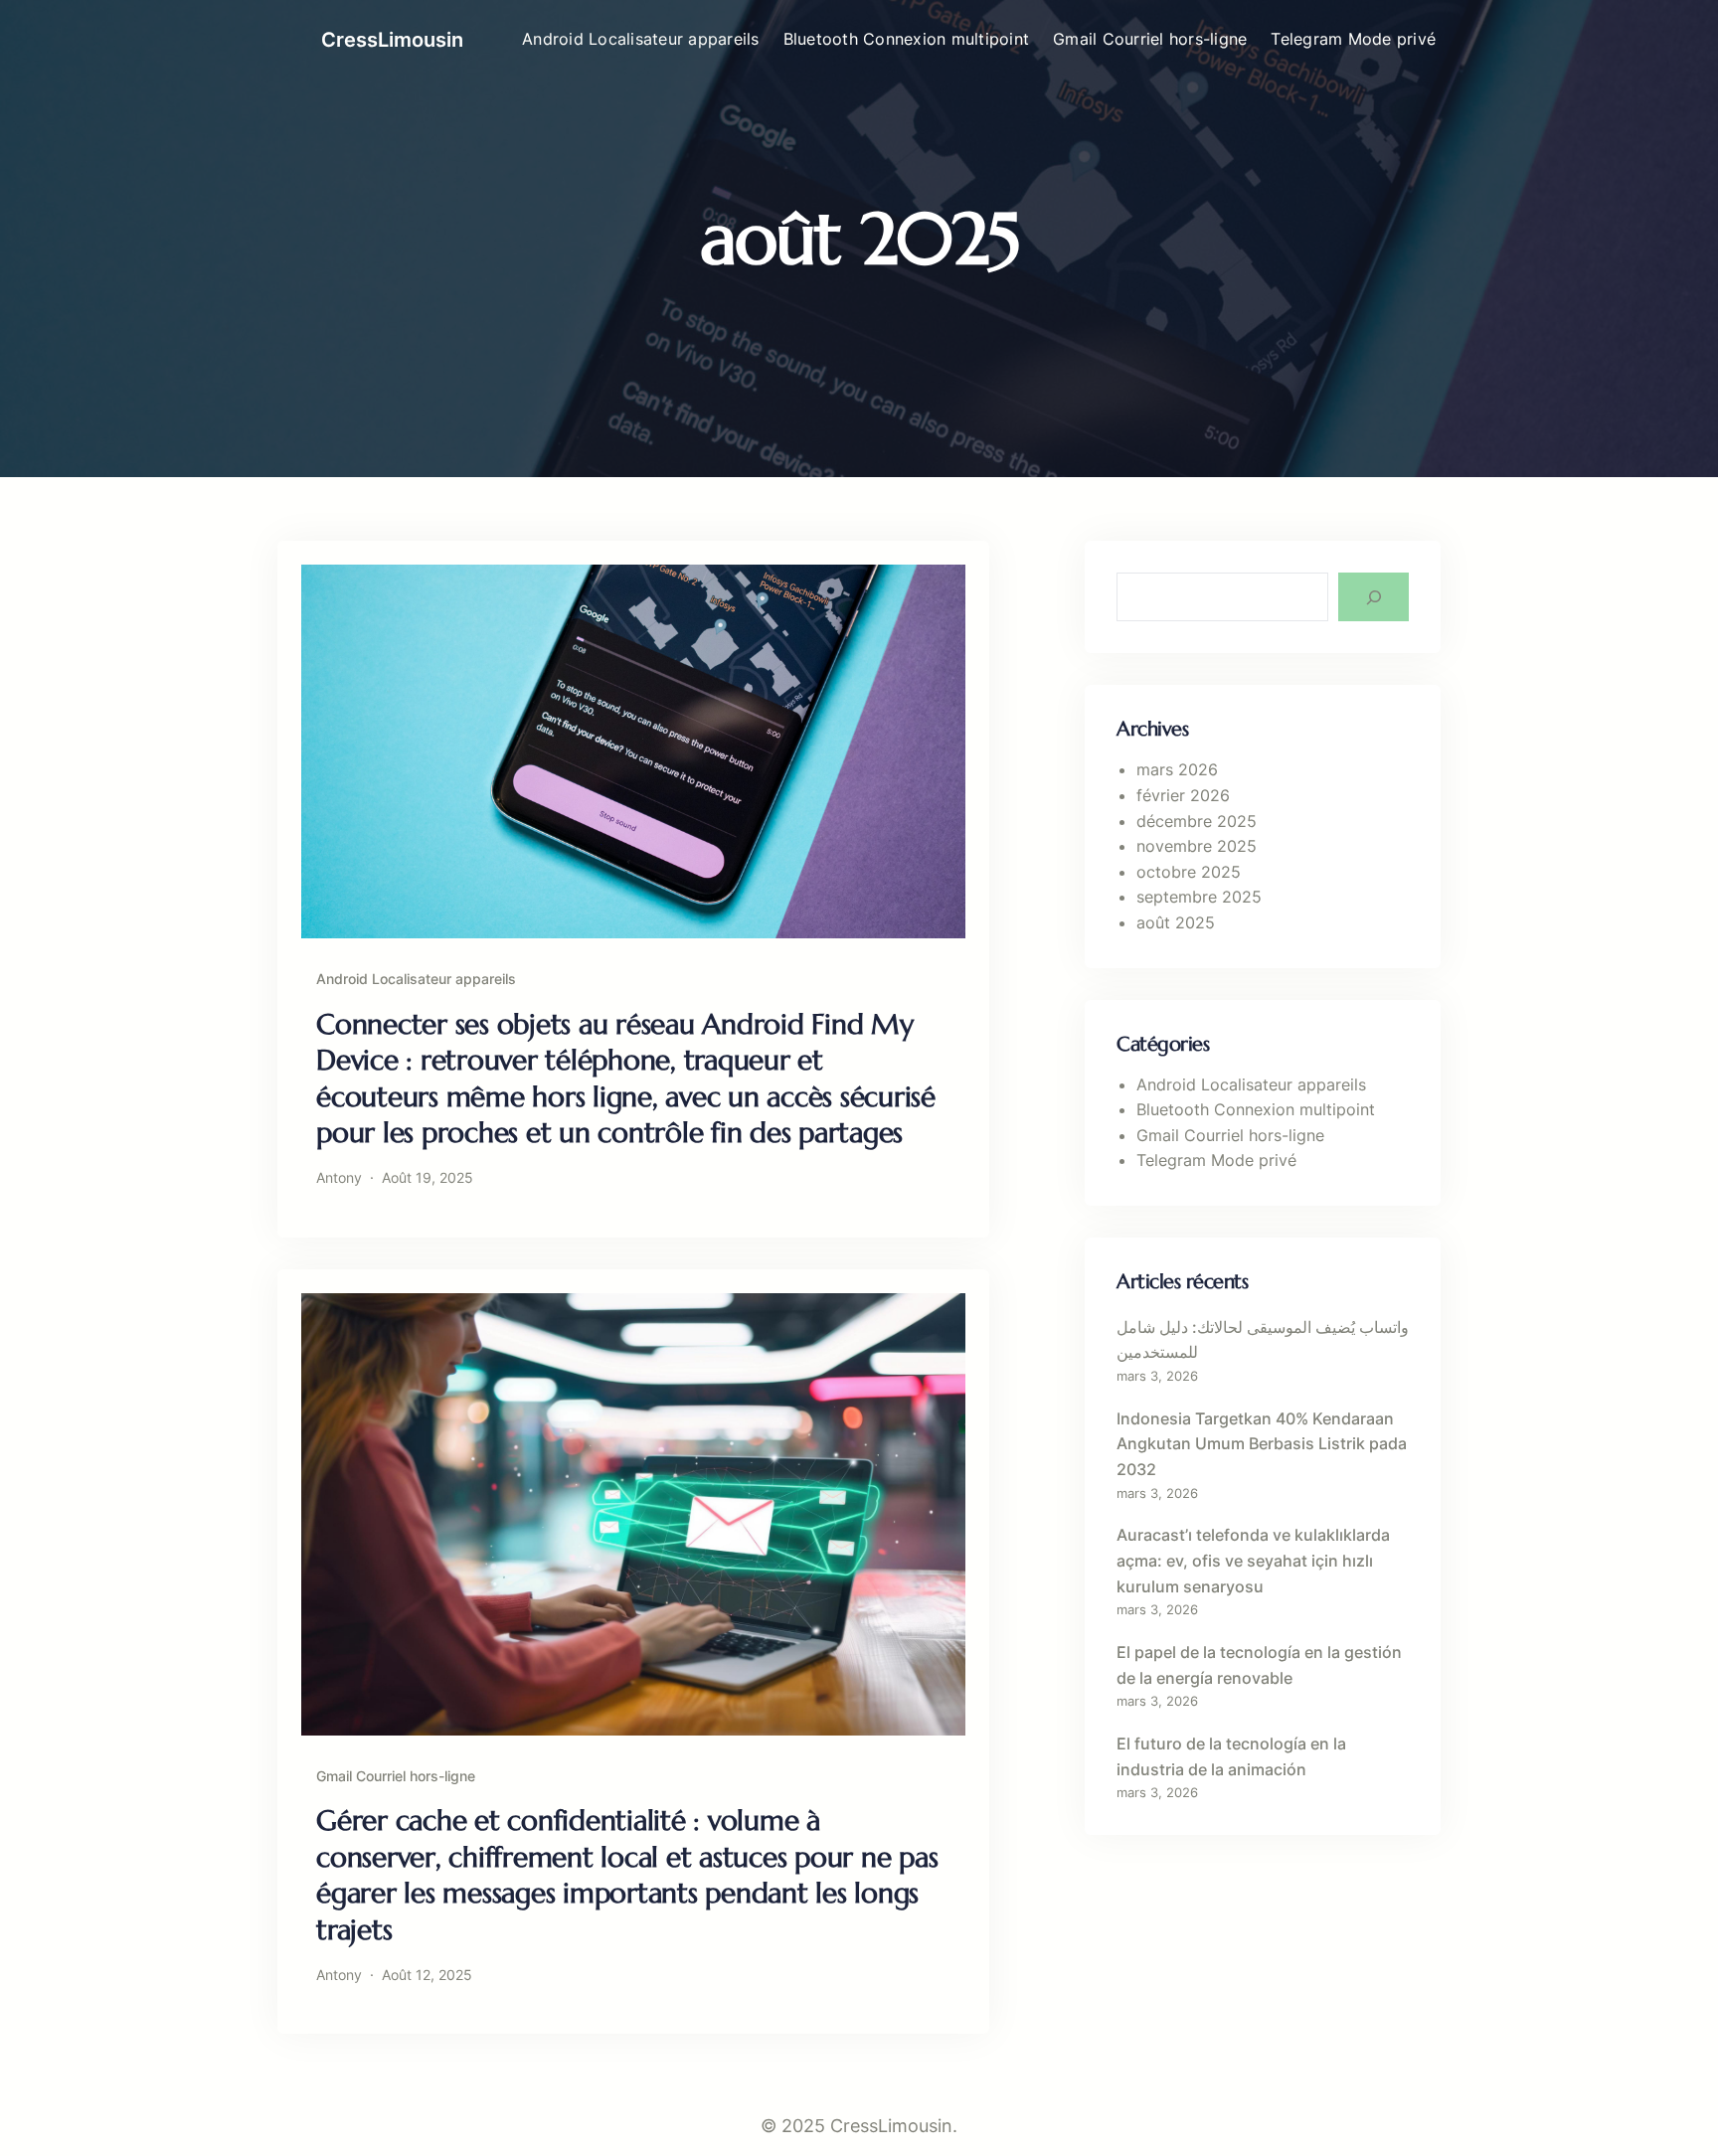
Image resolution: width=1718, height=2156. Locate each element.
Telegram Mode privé (1216, 1160)
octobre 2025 (1189, 872)
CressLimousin (392, 40)
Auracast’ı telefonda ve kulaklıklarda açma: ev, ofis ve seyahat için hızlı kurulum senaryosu (1253, 1560)
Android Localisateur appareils (416, 979)
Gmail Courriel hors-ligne (396, 1776)
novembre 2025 (1197, 846)
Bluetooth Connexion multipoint (1256, 1109)
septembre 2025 (1199, 897)
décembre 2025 (1197, 821)
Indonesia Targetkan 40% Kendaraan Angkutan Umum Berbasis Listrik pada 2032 (1262, 1444)
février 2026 (1183, 795)
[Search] (1374, 597)
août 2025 (1176, 922)
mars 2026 (1177, 769)
